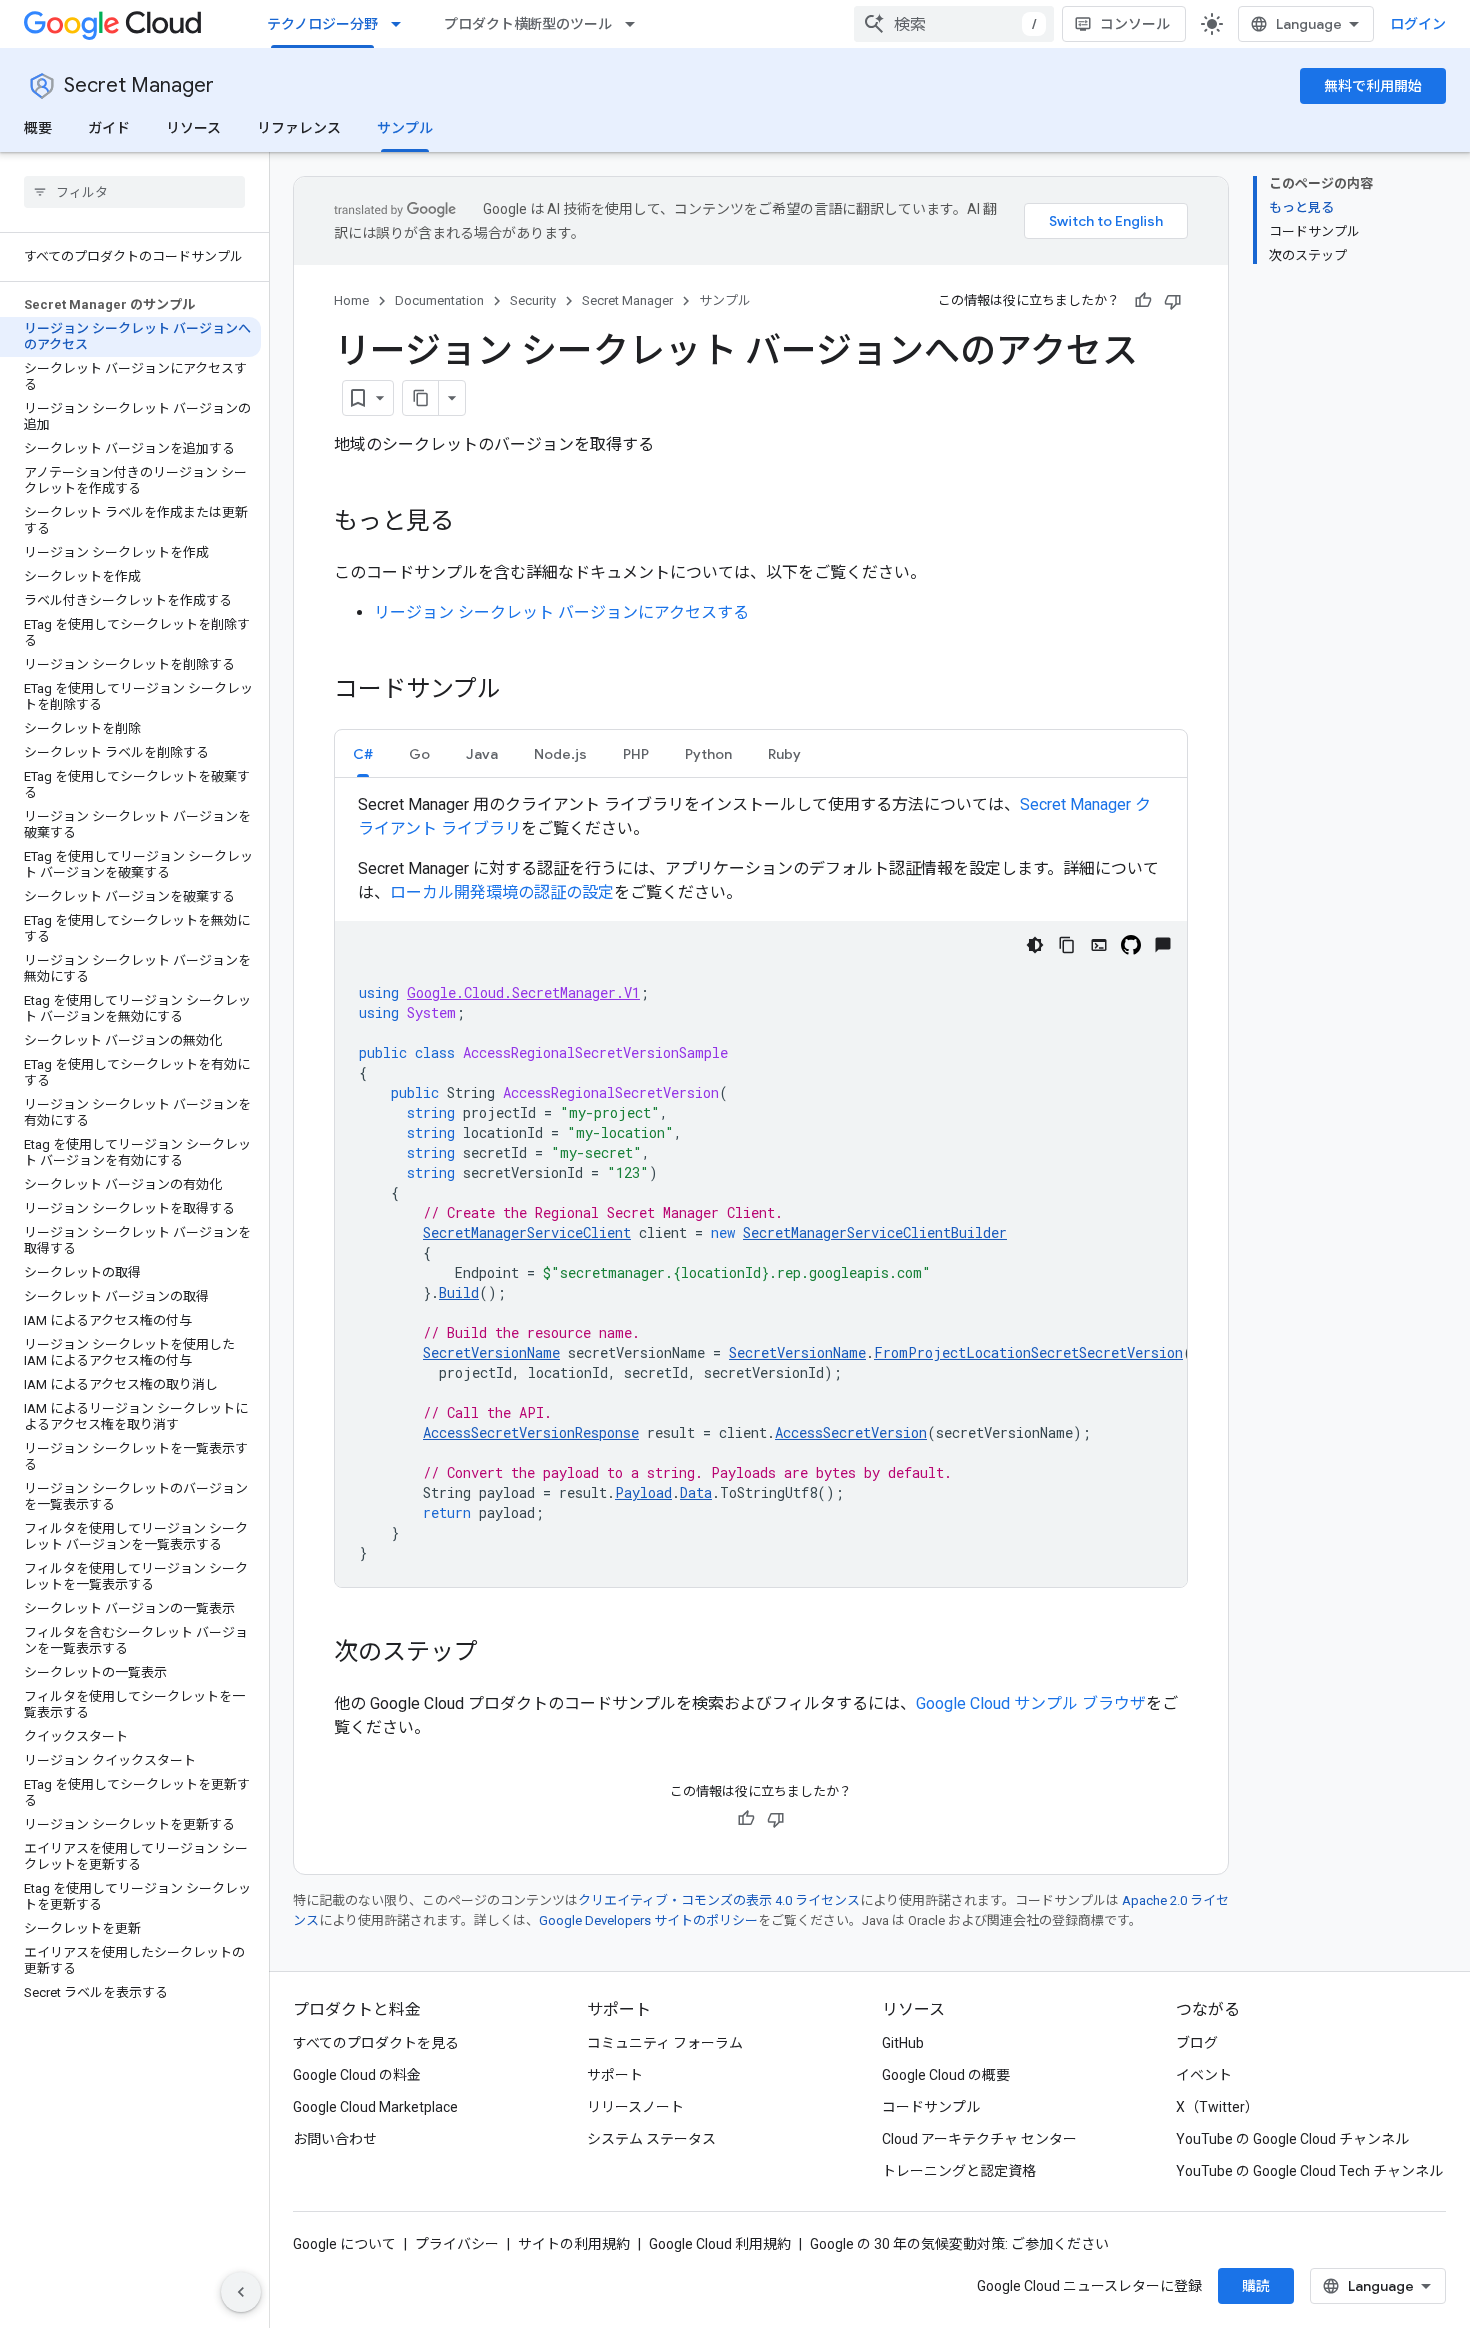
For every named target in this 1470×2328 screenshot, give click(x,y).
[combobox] (954, 24)
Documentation (439, 300)
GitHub (903, 2043)
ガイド (109, 128)
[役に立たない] (1173, 301)
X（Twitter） (1217, 2107)
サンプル (405, 128)
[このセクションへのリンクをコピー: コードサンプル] (521, 691)
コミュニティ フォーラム (665, 2043)
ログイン (1418, 24)
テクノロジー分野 (322, 24)
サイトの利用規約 (574, 2244)
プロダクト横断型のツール (528, 24)
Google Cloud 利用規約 (720, 2244)
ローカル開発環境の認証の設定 (502, 892)
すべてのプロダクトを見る (376, 2043)
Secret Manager (139, 85)
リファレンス (299, 128)
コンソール (1135, 24)
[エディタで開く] (1099, 945)
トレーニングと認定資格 (959, 2171)
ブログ (1197, 2043)
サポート (615, 2075)
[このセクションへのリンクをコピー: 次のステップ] (498, 1654)
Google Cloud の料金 (357, 2075)
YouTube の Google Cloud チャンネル (1292, 2139)
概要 (38, 128)
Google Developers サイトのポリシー (648, 1920)
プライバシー (457, 2244)
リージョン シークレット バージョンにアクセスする (561, 612)
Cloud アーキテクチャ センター (979, 2139)
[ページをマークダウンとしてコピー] (421, 398)
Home (351, 300)
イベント (1204, 2075)
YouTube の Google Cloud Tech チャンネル (1309, 2171)
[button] (363, 753)
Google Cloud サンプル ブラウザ (1031, 1703)
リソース (193, 128)
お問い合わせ (335, 2139)
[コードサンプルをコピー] (1067, 945)
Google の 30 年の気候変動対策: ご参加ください (959, 2244)
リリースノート (635, 2107)
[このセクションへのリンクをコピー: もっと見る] (474, 523)
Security (533, 300)
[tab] (363, 753)
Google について (344, 2244)
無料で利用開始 (1373, 86)
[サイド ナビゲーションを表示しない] (241, 2292)
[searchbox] (134, 192)
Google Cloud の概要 (946, 2075)
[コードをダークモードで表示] (1035, 945)
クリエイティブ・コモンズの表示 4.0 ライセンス (719, 1900)
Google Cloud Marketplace (375, 2107)
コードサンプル (931, 2107)
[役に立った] (1143, 301)
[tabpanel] (761, 1190)
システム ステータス (651, 2139)
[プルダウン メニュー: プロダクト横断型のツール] (636, 24)
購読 (1256, 2286)
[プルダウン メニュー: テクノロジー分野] (402, 24)
